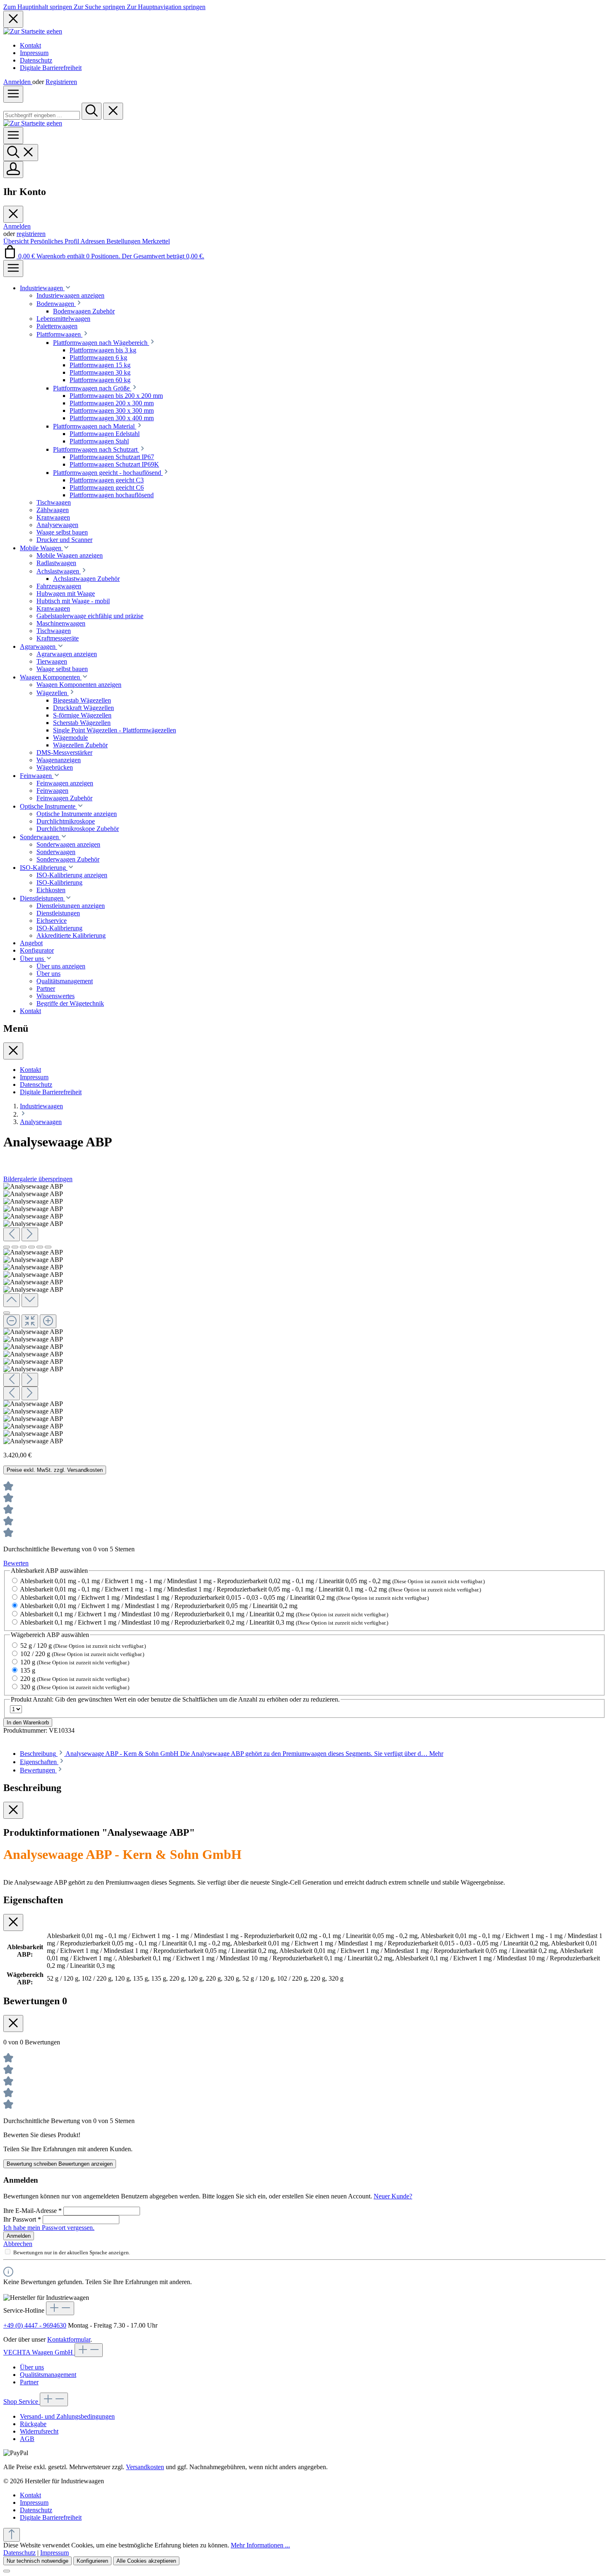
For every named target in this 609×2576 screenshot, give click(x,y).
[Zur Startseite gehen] (33, 31)
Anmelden (18, 82)
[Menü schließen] (13, 214)
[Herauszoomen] (12, 1321)
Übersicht (17, 241)
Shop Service (22, 2401)
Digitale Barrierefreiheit (51, 68)
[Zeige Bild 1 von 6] (7, 1247)
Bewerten (16, 1563)
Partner (29, 2382)
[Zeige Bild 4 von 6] (31, 1247)
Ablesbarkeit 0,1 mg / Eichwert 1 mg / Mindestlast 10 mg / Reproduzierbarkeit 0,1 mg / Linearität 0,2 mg (204, 1614)
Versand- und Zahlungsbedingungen (67, 2416)
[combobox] (42, 115)
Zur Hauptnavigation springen (166, 7)
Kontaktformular (69, 2339)
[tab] (232, 1754)
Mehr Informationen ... (260, 2545)
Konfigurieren (92, 2561)
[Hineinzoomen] (48, 1321)
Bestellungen (124, 241)
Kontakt (30, 45)
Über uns (32, 2367)
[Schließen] (7, 1313)
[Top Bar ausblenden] (13, 19)
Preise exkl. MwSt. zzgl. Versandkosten (55, 1470)
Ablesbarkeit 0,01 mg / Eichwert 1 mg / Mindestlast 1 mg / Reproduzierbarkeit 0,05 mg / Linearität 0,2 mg (159, 1606)
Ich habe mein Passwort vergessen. (49, 2228)
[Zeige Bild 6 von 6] (48, 1247)
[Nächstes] (30, 1234)
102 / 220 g (82, 1654)
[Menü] (13, 94)
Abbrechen (18, 2244)
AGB (27, 2439)
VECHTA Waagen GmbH (39, 2352)
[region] (304, 1314)
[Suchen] (92, 111)
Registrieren (61, 82)
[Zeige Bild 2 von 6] (15, 1247)
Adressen (93, 241)
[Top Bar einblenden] (13, 268)
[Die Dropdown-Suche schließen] (113, 111)
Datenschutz (36, 60)
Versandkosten (145, 2467)
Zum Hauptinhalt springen (39, 7)
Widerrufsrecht (39, 2431)
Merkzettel (156, 241)
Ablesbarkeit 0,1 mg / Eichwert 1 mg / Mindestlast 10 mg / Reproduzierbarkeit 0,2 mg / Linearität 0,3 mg (204, 1622)
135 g (28, 1670)
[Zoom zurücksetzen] (30, 1321)
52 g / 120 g (83, 1646)
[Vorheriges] (12, 1234)
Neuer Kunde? (393, 2196)
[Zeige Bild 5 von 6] (40, 1247)
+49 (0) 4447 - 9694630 (35, 2325)
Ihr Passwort (22, 2219)
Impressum (34, 53)
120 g (75, 1662)
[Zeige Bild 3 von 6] (23, 1247)
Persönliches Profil (55, 241)
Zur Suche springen (100, 7)
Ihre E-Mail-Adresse (33, 2211)
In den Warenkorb (28, 1723)
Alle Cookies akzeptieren (146, 2561)
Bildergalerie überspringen (38, 1179)
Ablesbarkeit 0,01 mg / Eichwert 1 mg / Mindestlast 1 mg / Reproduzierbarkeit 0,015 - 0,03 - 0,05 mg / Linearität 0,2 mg (224, 1597)
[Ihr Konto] (13, 170)
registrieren (31, 234)
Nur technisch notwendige (37, 2561)
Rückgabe (33, 2424)
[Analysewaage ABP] (33, 1187)
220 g (75, 1679)
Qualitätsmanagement (48, 2375)
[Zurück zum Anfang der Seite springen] (12, 2535)
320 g (75, 1687)
